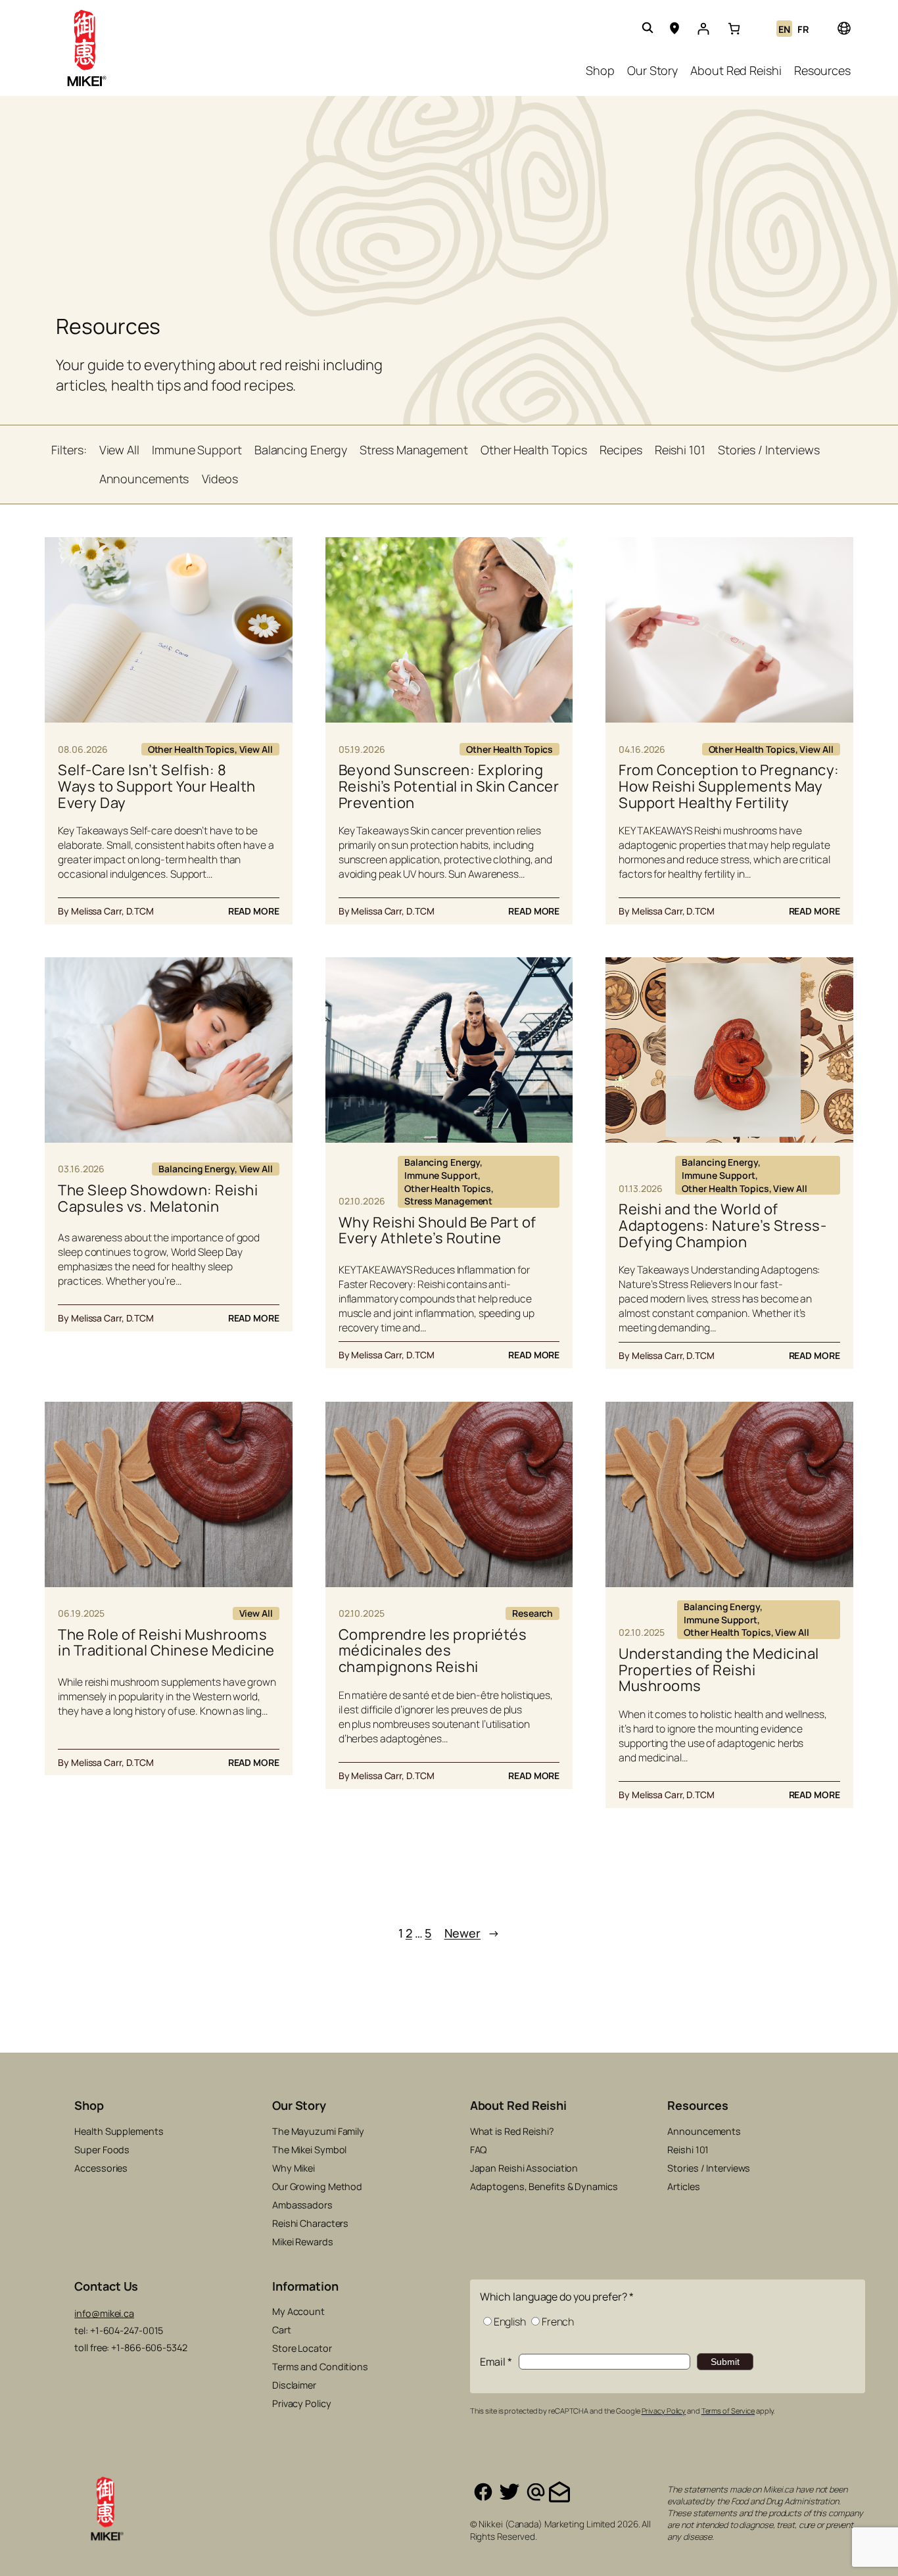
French (558, 2322)
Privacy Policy (664, 2411)
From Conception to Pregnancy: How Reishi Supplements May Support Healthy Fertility (729, 786)
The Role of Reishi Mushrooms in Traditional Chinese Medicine (166, 1643)
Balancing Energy (196, 1169)
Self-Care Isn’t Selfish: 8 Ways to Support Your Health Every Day (157, 786)
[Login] (703, 29)
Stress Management (448, 1201)
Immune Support (441, 1175)
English (510, 2322)
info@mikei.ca (104, 2313)
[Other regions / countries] (843, 28)
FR (803, 29)
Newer (472, 1933)
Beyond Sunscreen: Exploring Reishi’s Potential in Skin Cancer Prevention (449, 786)
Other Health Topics (191, 749)
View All (256, 749)
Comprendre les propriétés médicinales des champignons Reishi (433, 1651)
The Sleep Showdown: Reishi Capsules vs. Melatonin (158, 1199)
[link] (734, 29)
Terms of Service (728, 2411)
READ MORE (254, 911)
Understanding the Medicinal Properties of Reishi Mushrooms (719, 1670)
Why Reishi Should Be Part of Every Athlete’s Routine (437, 1231)
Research (532, 1613)
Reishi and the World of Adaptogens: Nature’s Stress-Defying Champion (722, 1226)
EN (784, 29)
